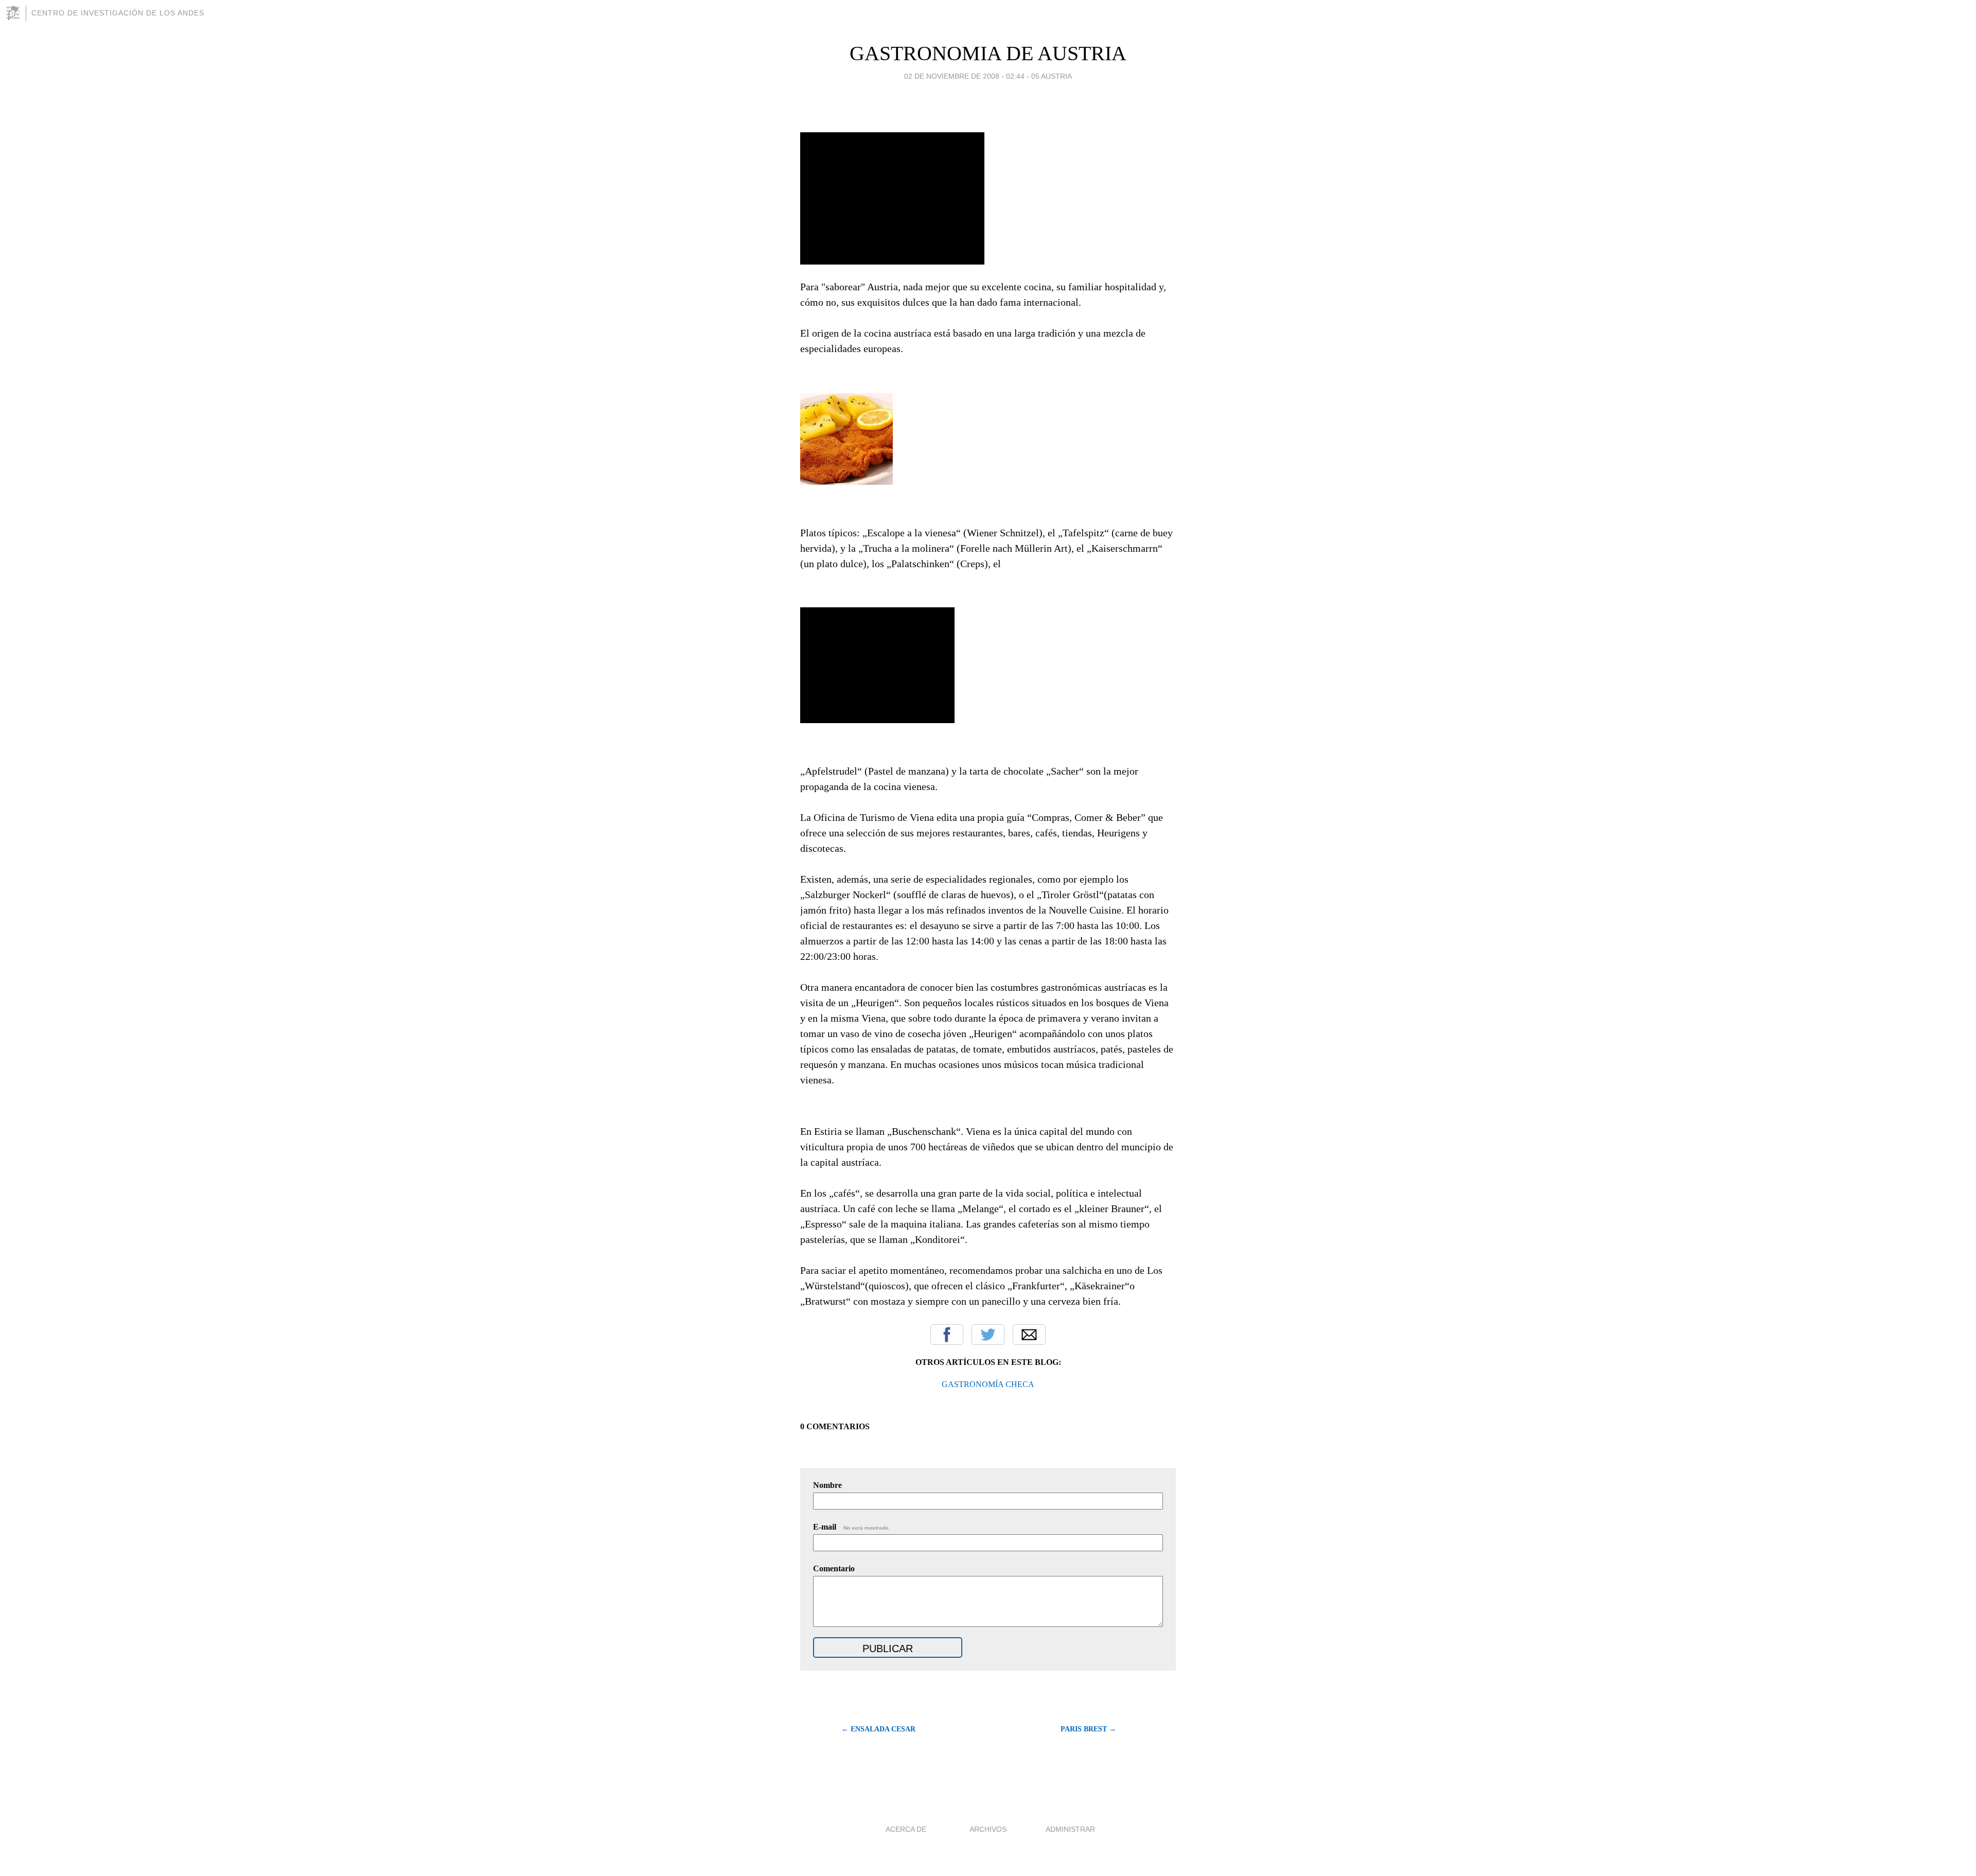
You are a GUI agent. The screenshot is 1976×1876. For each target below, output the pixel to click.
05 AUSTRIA (1052, 76)
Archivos (988, 1829)
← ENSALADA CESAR (878, 1729)
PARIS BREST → (1088, 1729)
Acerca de (906, 1829)
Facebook (947, 1335)
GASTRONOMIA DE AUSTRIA (988, 53)
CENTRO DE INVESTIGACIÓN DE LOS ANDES (118, 13)
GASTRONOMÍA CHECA (988, 1384)
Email (1029, 1335)
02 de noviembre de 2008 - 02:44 (964, 76)
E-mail (851, 1527)
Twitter (988, 1335)
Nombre (827, 1485)
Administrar (1070, 1829)
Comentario (834, 1568)
